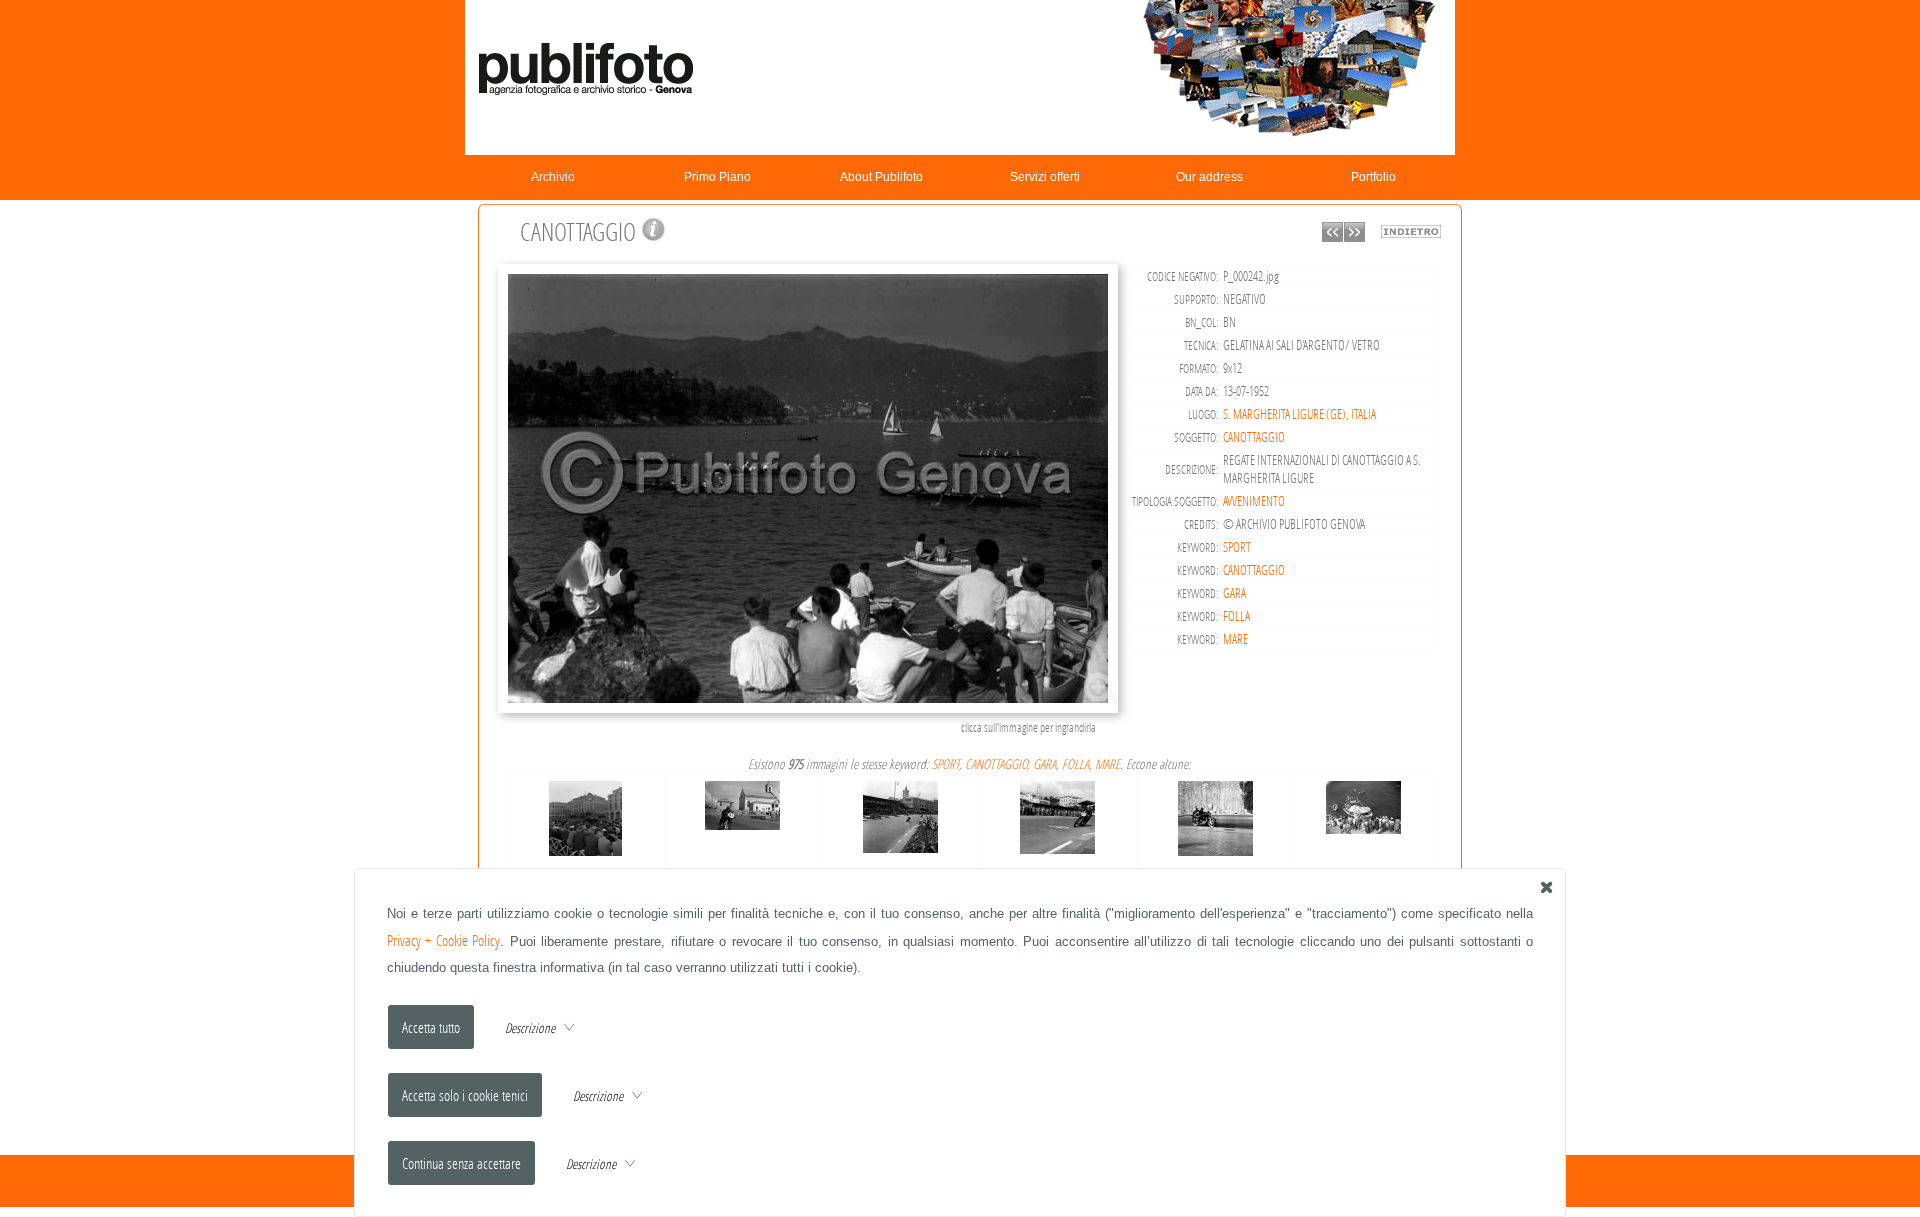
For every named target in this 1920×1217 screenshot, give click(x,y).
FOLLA (1236, 616)
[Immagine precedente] (1332, 236)
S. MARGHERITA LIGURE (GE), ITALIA (1299, 414)
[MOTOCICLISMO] (742, 801)
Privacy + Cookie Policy (444, 940)
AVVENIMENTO (1254, 501)
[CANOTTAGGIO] (811, 710)
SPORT (1237, 547)
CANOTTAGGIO (1254, 437)
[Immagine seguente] (1354, 236)
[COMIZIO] (586, 814)
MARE (1235, 639)
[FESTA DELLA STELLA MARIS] (1363, 802)
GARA (1234, 593)
